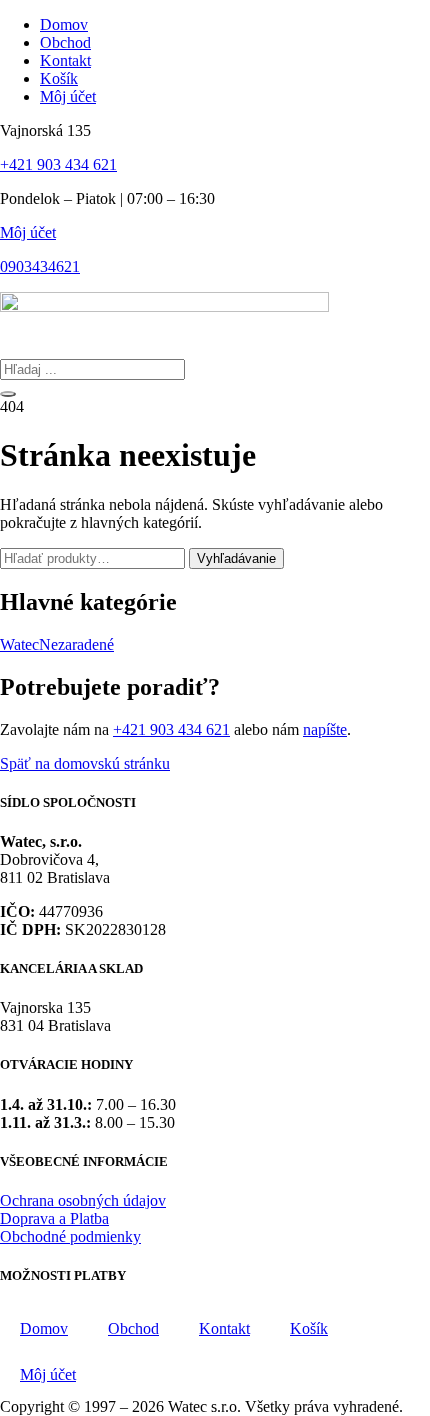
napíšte (325, 729)
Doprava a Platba (54, 1218)
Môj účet (28, 232)
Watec (19, 644)
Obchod (133, 1328)
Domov (44, 1328)
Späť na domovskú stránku (85, 763)
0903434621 (40, 266)
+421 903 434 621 (58, 164)
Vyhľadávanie (236, 558)
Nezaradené (76, 644)
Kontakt (224, 1328)
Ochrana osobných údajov (83, 1200)
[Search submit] (8, 394)
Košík (309, 1328)
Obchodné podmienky (70, 1236)
